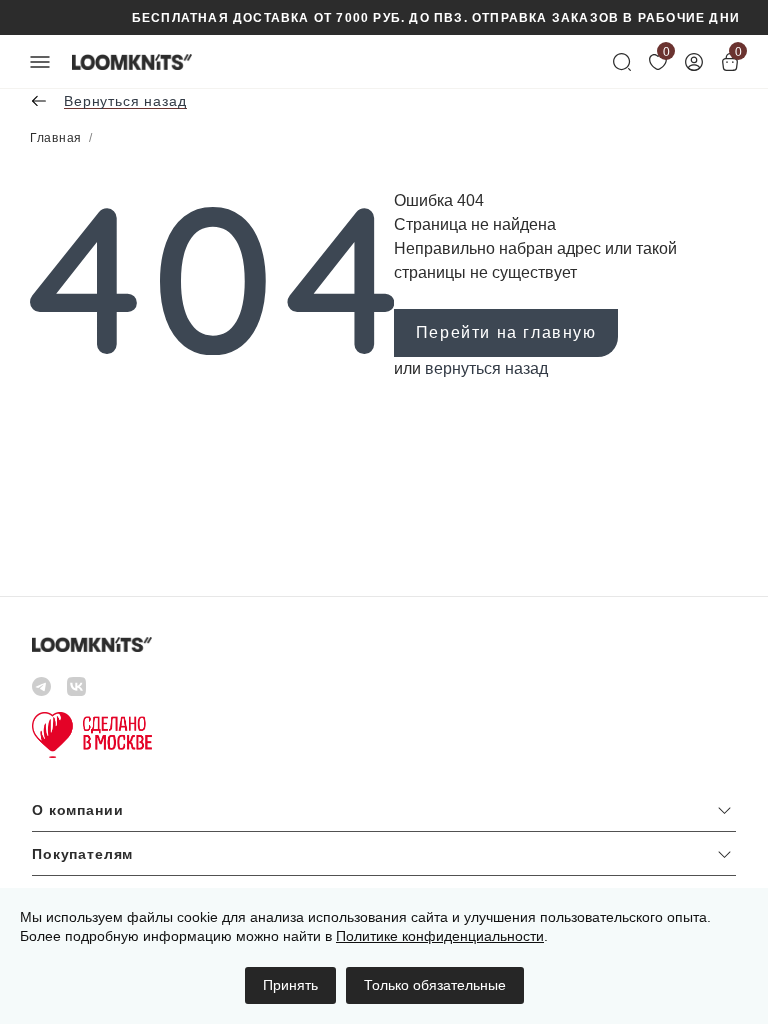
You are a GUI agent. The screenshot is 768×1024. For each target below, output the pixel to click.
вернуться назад (486, 368)
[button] (384, 814)
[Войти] (694, 62)
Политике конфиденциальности (440, 936)
